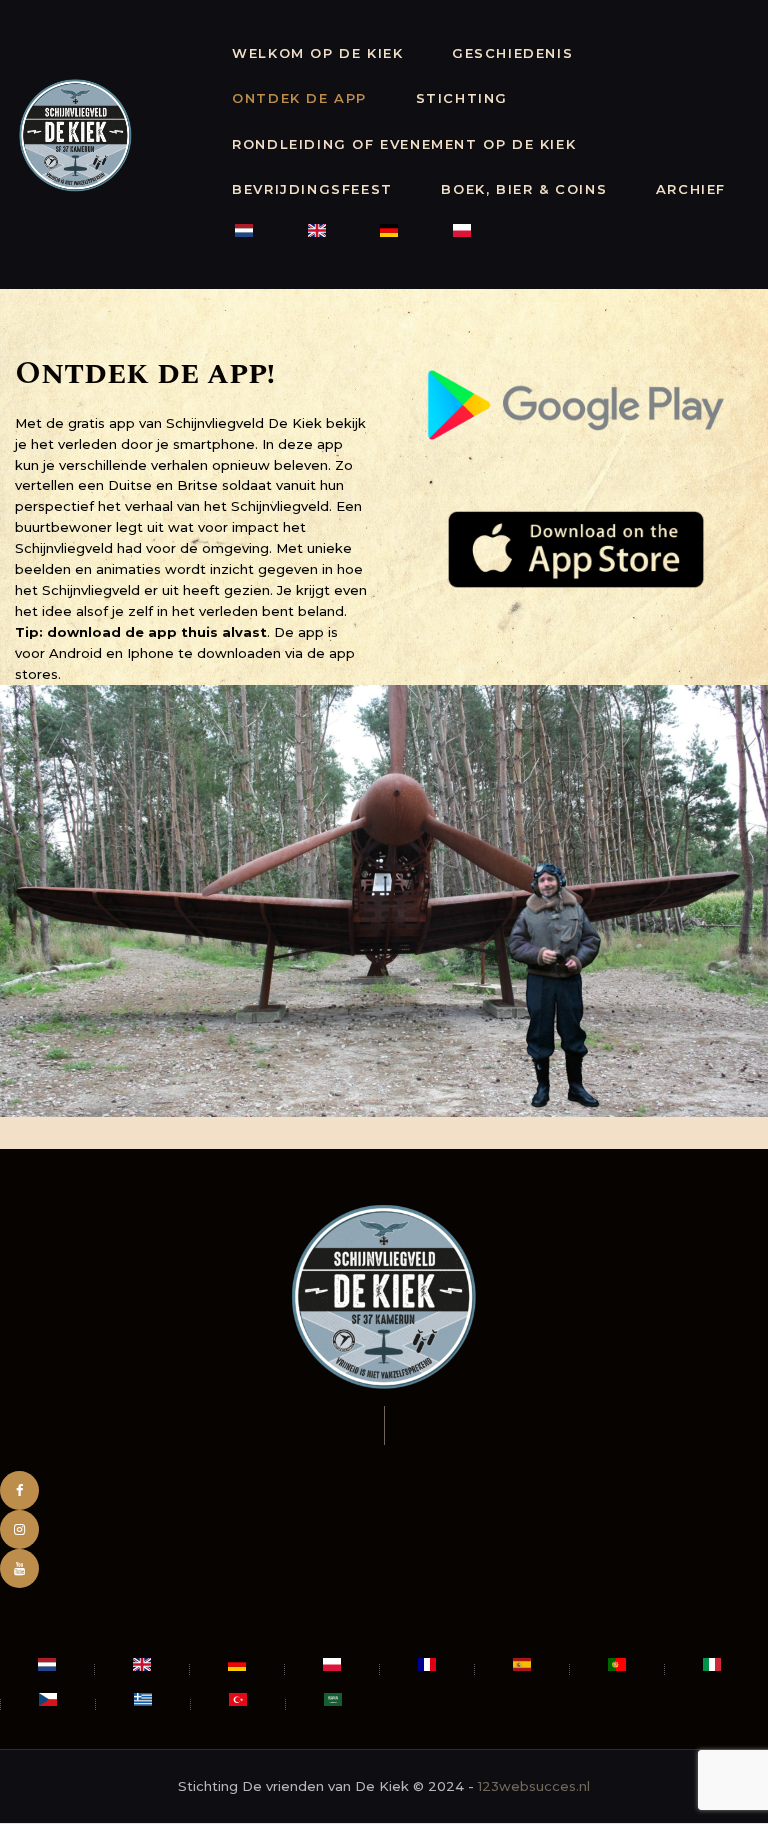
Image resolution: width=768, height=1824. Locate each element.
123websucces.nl (534, 1786)
